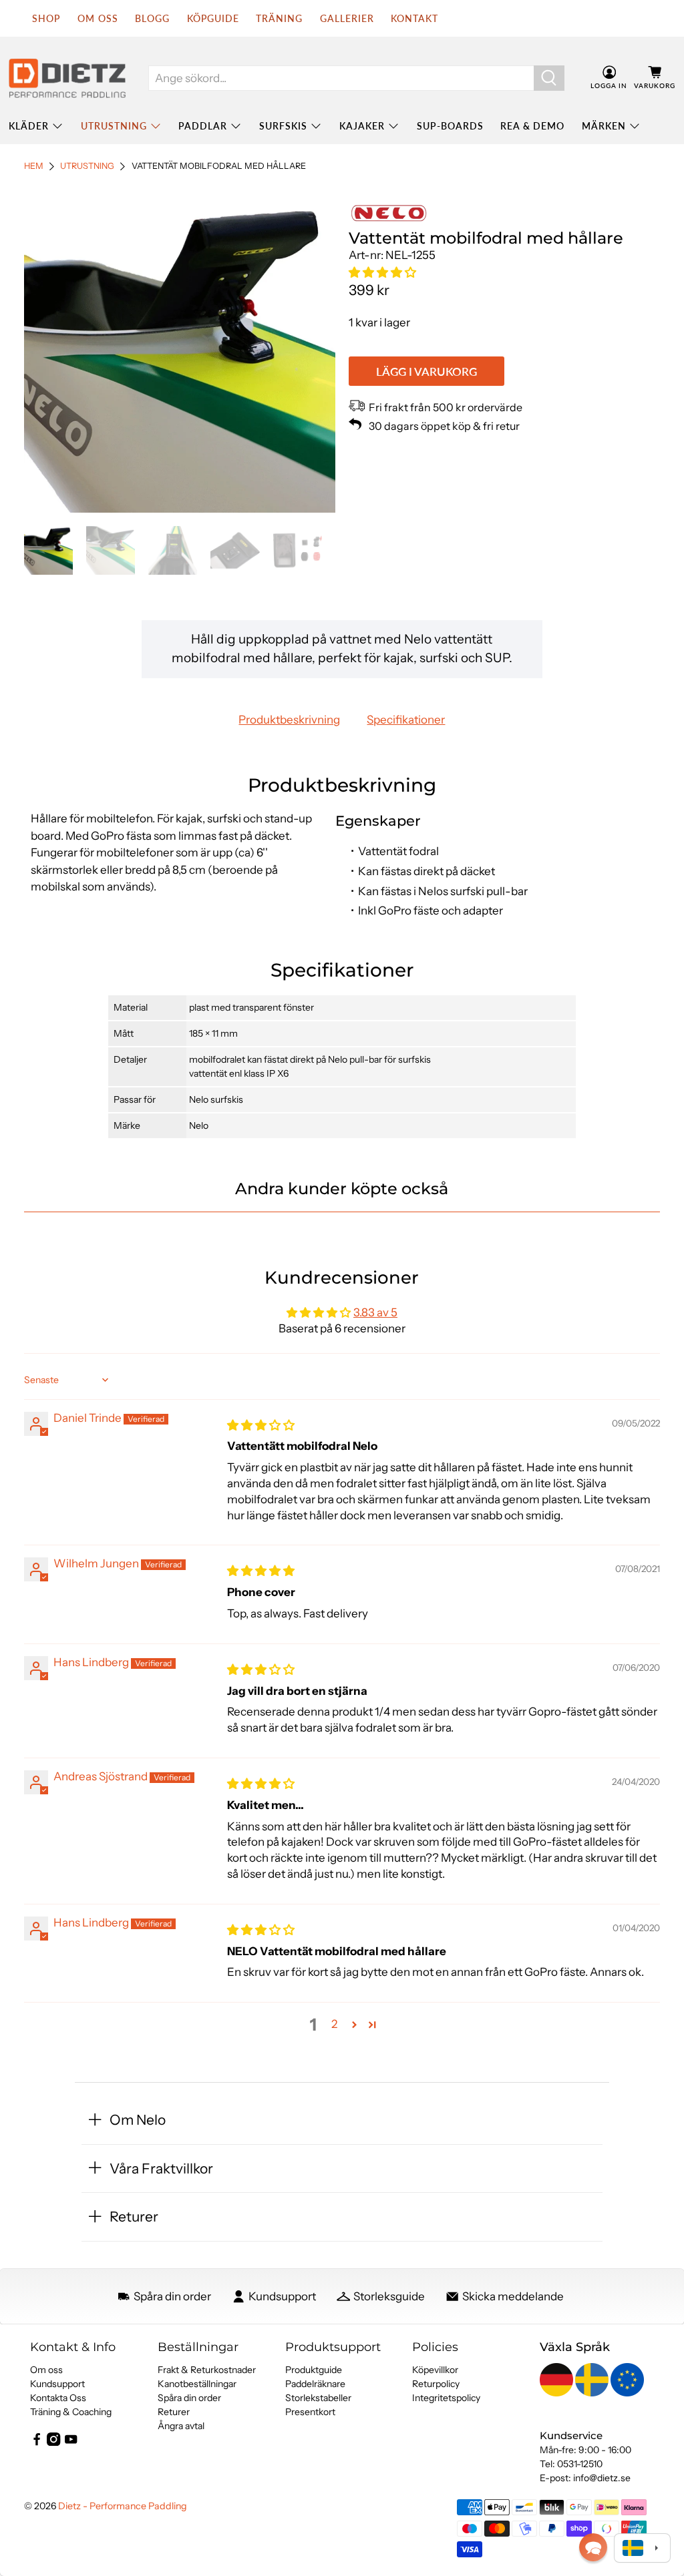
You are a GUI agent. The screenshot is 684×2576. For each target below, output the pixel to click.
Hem (34, 167)
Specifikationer (406, 720)
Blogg (152, 18)
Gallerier (347, 18)
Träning (279, 18)
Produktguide (314, 2370)
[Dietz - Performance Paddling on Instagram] (53, 2442)
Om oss (46, 2370)
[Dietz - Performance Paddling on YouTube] (71, 2442)
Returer (174, 2412)
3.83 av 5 (375, 1312)
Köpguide (213, 18)
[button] (382, 272)
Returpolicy (436, 2384)
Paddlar (203, 126)
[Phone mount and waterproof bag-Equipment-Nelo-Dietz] (180, 357)
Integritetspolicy (446, 2398)
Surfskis (283, 126)
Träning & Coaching (71, 2412)
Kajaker (362, 126)
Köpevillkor (435, 2370)
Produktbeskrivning (289, 720)
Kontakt (414, 18)
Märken (604, 126)
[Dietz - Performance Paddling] (67, 78)
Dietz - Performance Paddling (123, 2506)
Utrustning (114, 126)
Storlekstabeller (318, 2398)
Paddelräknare (315, 2384)
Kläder (29, 126)
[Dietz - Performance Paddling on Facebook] (37, 2442)
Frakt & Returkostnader (207, 2370)
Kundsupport (57, 2384)
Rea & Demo (532, 126)
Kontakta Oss (58, 2398)
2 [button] (334, 2024)
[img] (261, 1425)
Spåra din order (189, 2398)
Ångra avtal (181, 2426)
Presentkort (310, 2412)
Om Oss (98, 18)
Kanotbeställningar (197, 2384)
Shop (46, 18)
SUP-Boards (450, 126)
